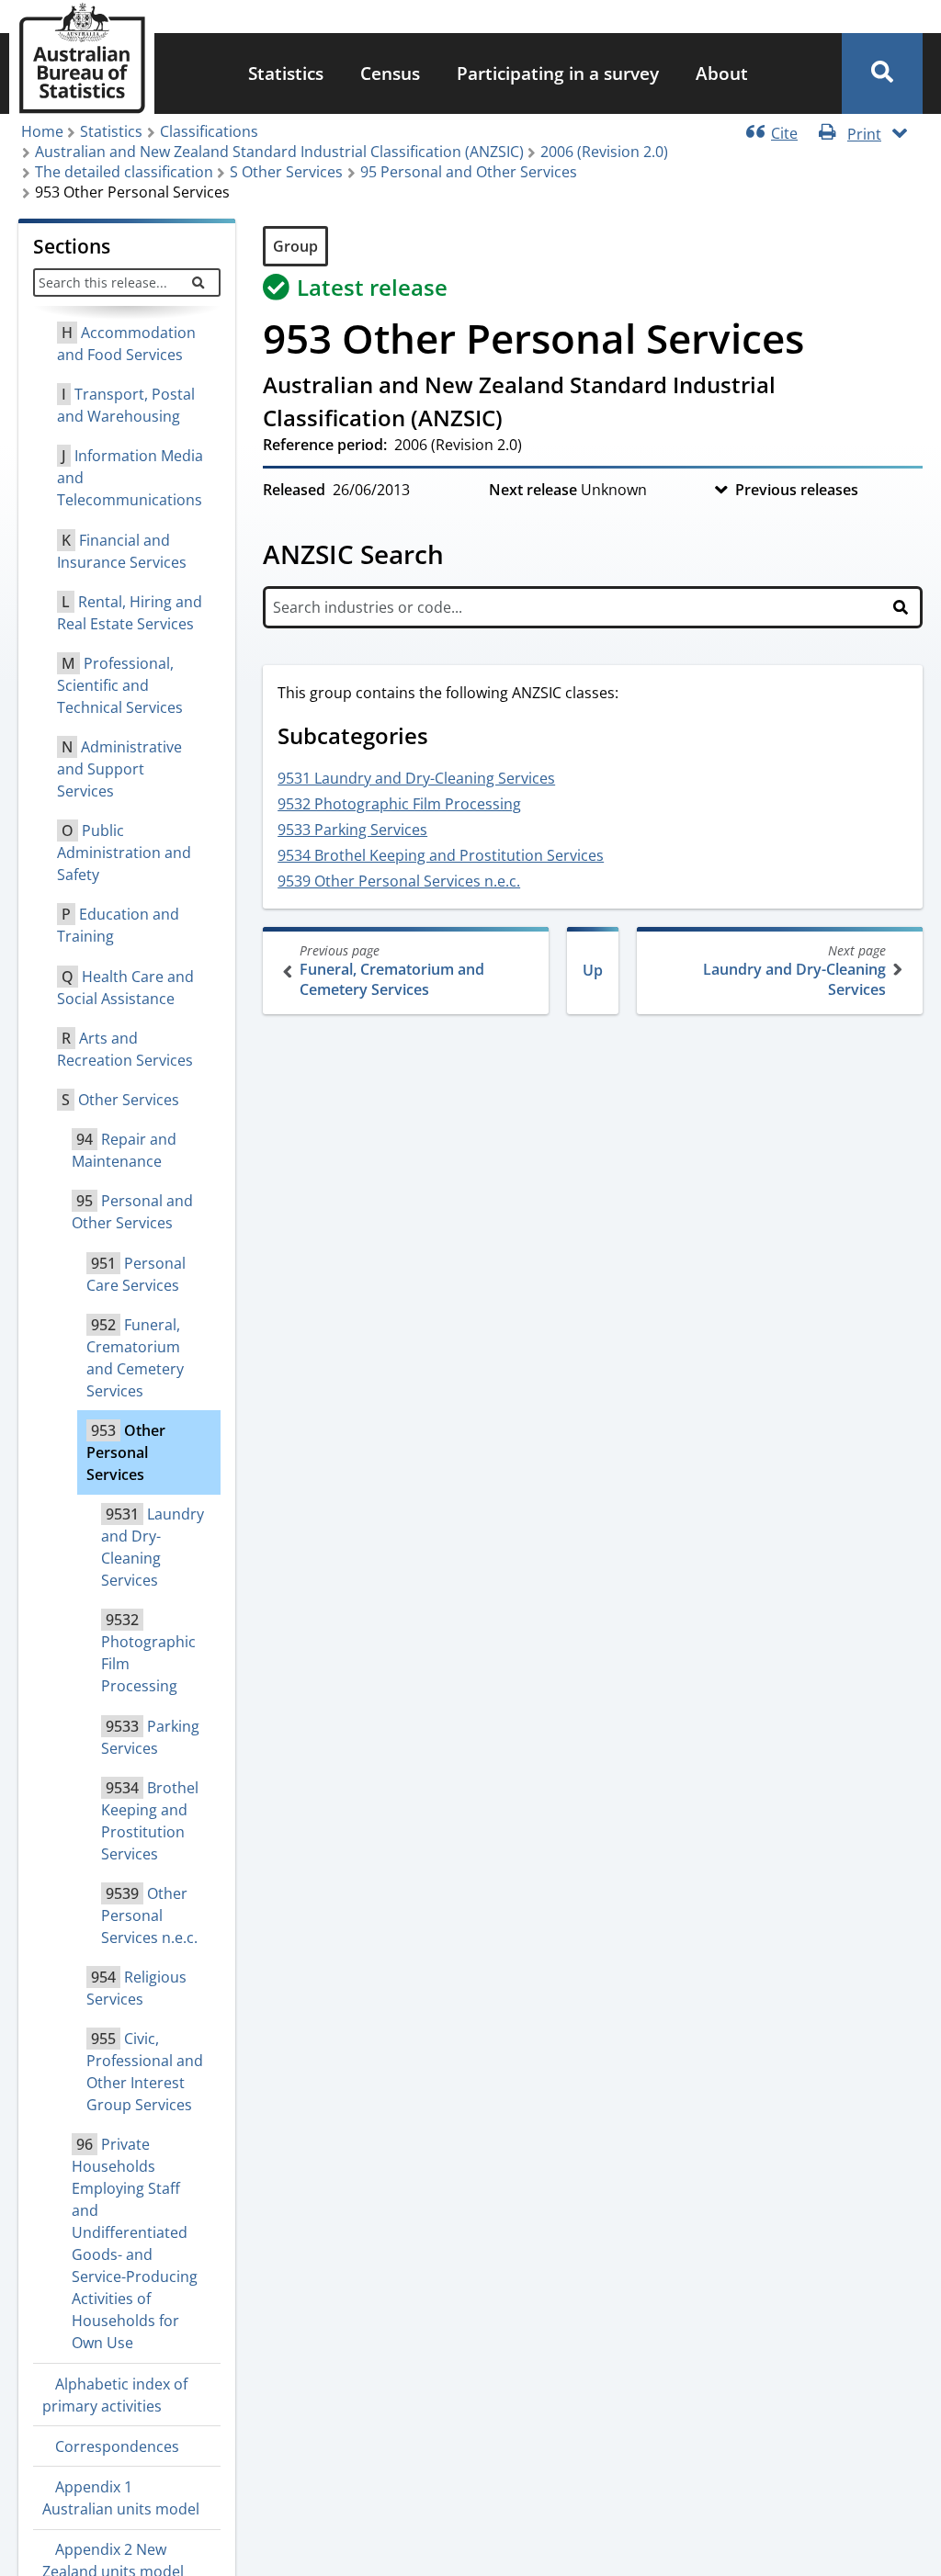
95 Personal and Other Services (469, 172)
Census (390, 73)
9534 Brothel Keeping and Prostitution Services (441, 855)
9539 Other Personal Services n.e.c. (399, 881)
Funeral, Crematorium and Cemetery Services (392, 971)
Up (593, 970)
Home (42, 131)
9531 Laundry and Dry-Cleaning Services (416, 778)
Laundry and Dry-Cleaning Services (794, 971)
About (722, 73)
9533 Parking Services (352, 830)
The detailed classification (124, 172)
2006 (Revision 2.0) (604, 152)
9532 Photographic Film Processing (399, 804)
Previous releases (797, 490)
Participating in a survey (558, 73)
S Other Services (286, 172)
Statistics (286, 73)
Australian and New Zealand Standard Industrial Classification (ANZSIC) (279, 152)
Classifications (209, 131)
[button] (882, 73)
